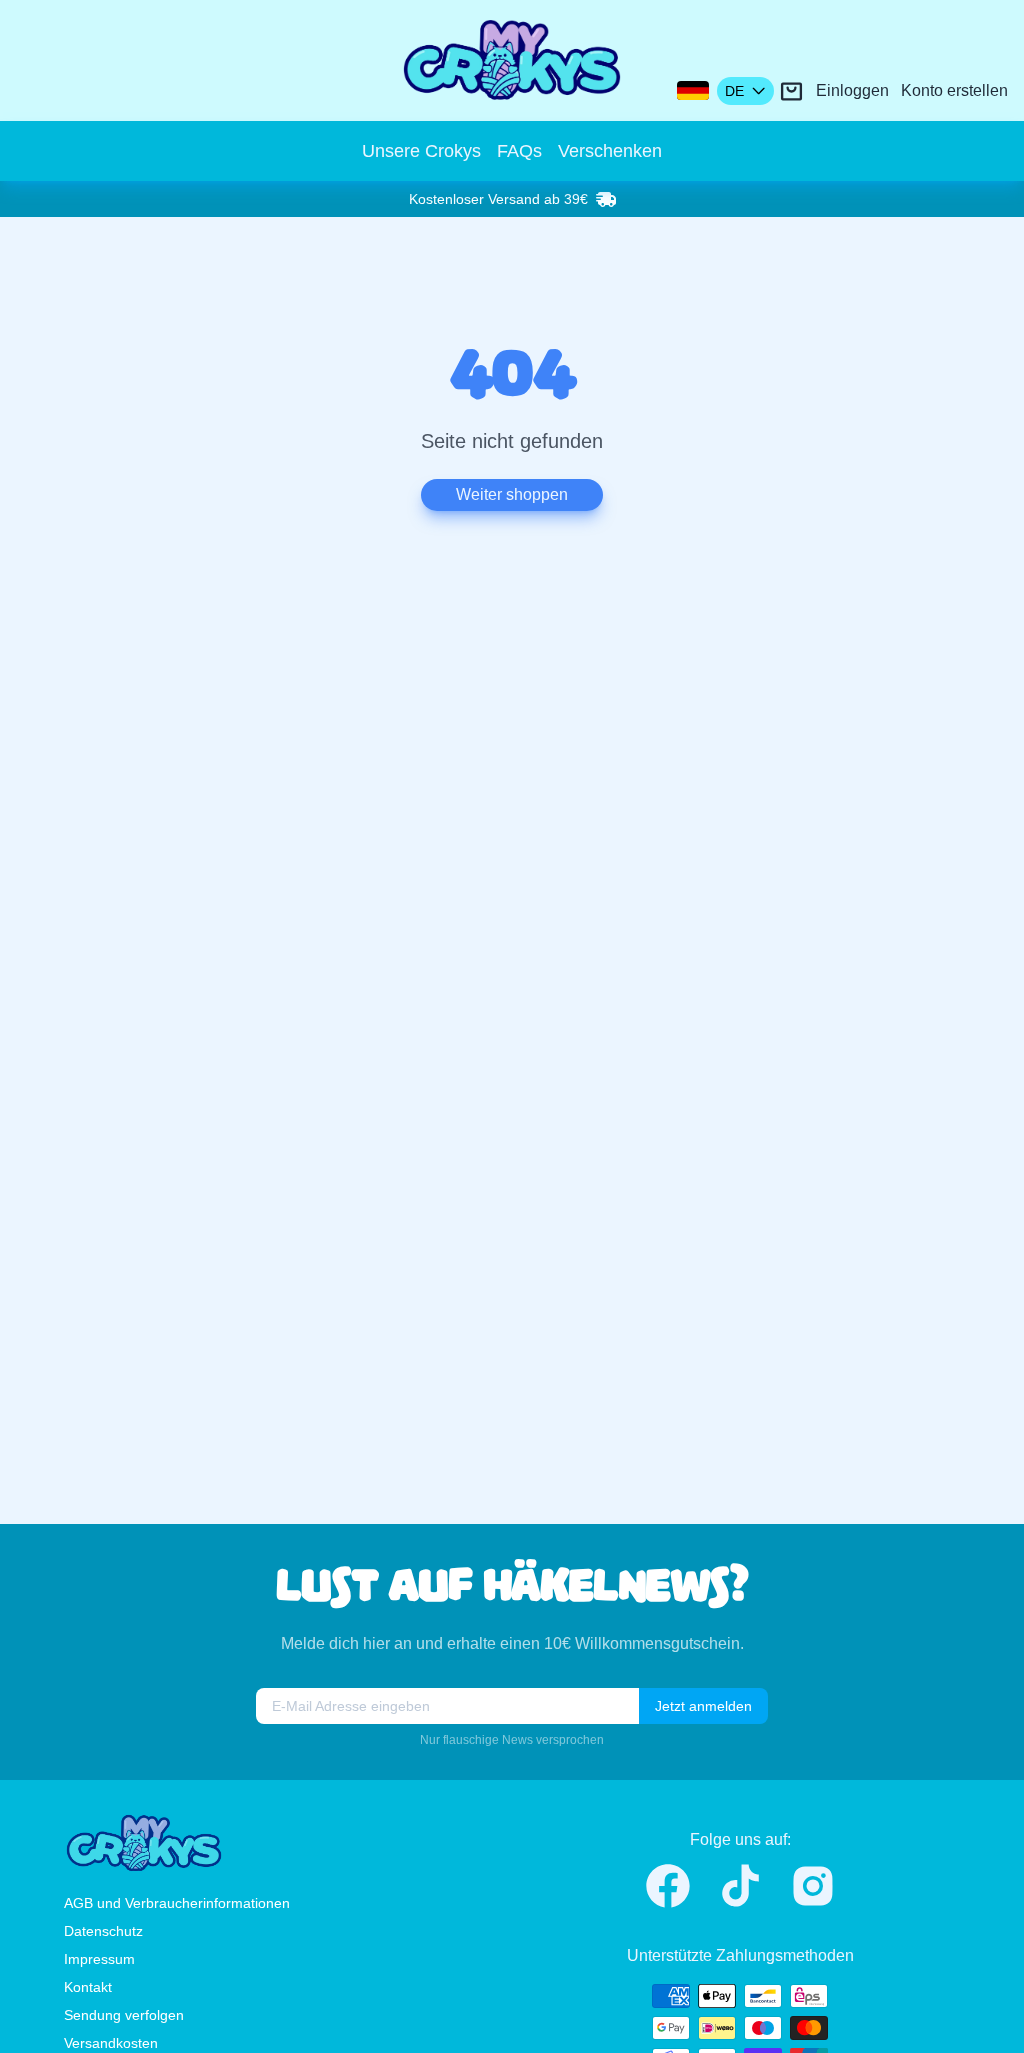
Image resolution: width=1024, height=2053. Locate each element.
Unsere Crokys (421, 151)
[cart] (791, 91)
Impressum (99, 1959)
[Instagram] (813, 1886)
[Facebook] (668, 1886)
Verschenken (610, 151)
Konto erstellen (954, 90)
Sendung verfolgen (124, 2015)
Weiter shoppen (512, 494)
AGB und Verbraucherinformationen (177, 1903)
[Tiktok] (740, 1885)
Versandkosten (111, 2043)
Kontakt (88, 1987)
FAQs (519, 151)
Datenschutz (103, 1931)
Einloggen (852, 90)
